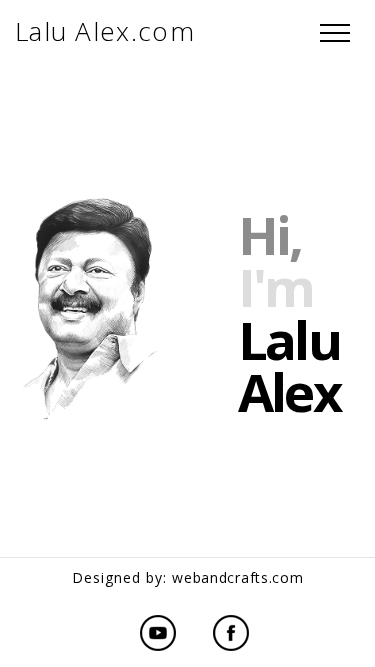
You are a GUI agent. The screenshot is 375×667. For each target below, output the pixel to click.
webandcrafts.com (237, 577)
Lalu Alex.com (105, 31)
